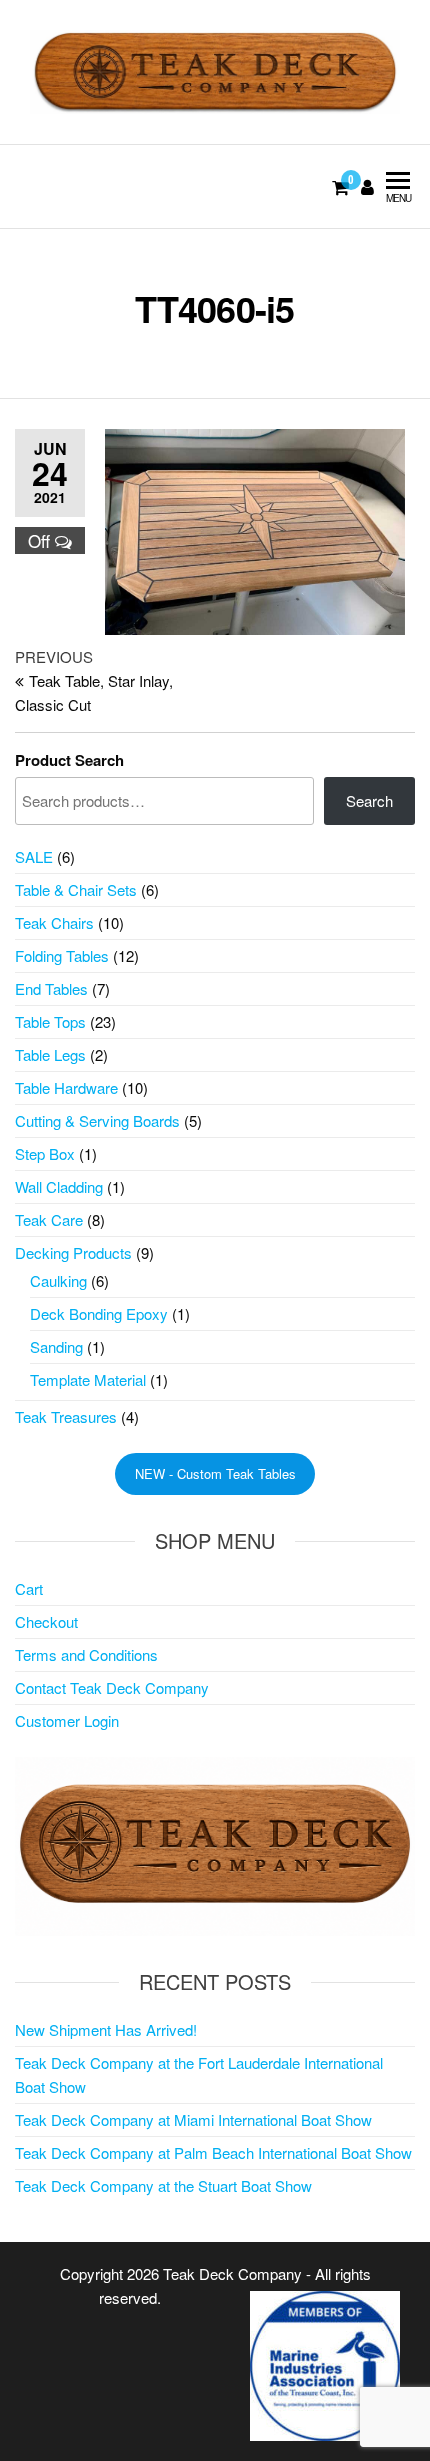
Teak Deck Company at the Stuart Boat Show (163, 2185)
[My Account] (367, 186)
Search (369, 800)
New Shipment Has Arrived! (106, 2029)
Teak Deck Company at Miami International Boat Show (193, 2119)
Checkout (46, 1621)
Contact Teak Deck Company (112, 1687)
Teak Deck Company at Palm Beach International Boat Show (213, 2152)
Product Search (69, 760)
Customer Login (67, 1720)
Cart (29, 1588)
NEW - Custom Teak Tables (215, 1473)
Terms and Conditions (86, 1654)
